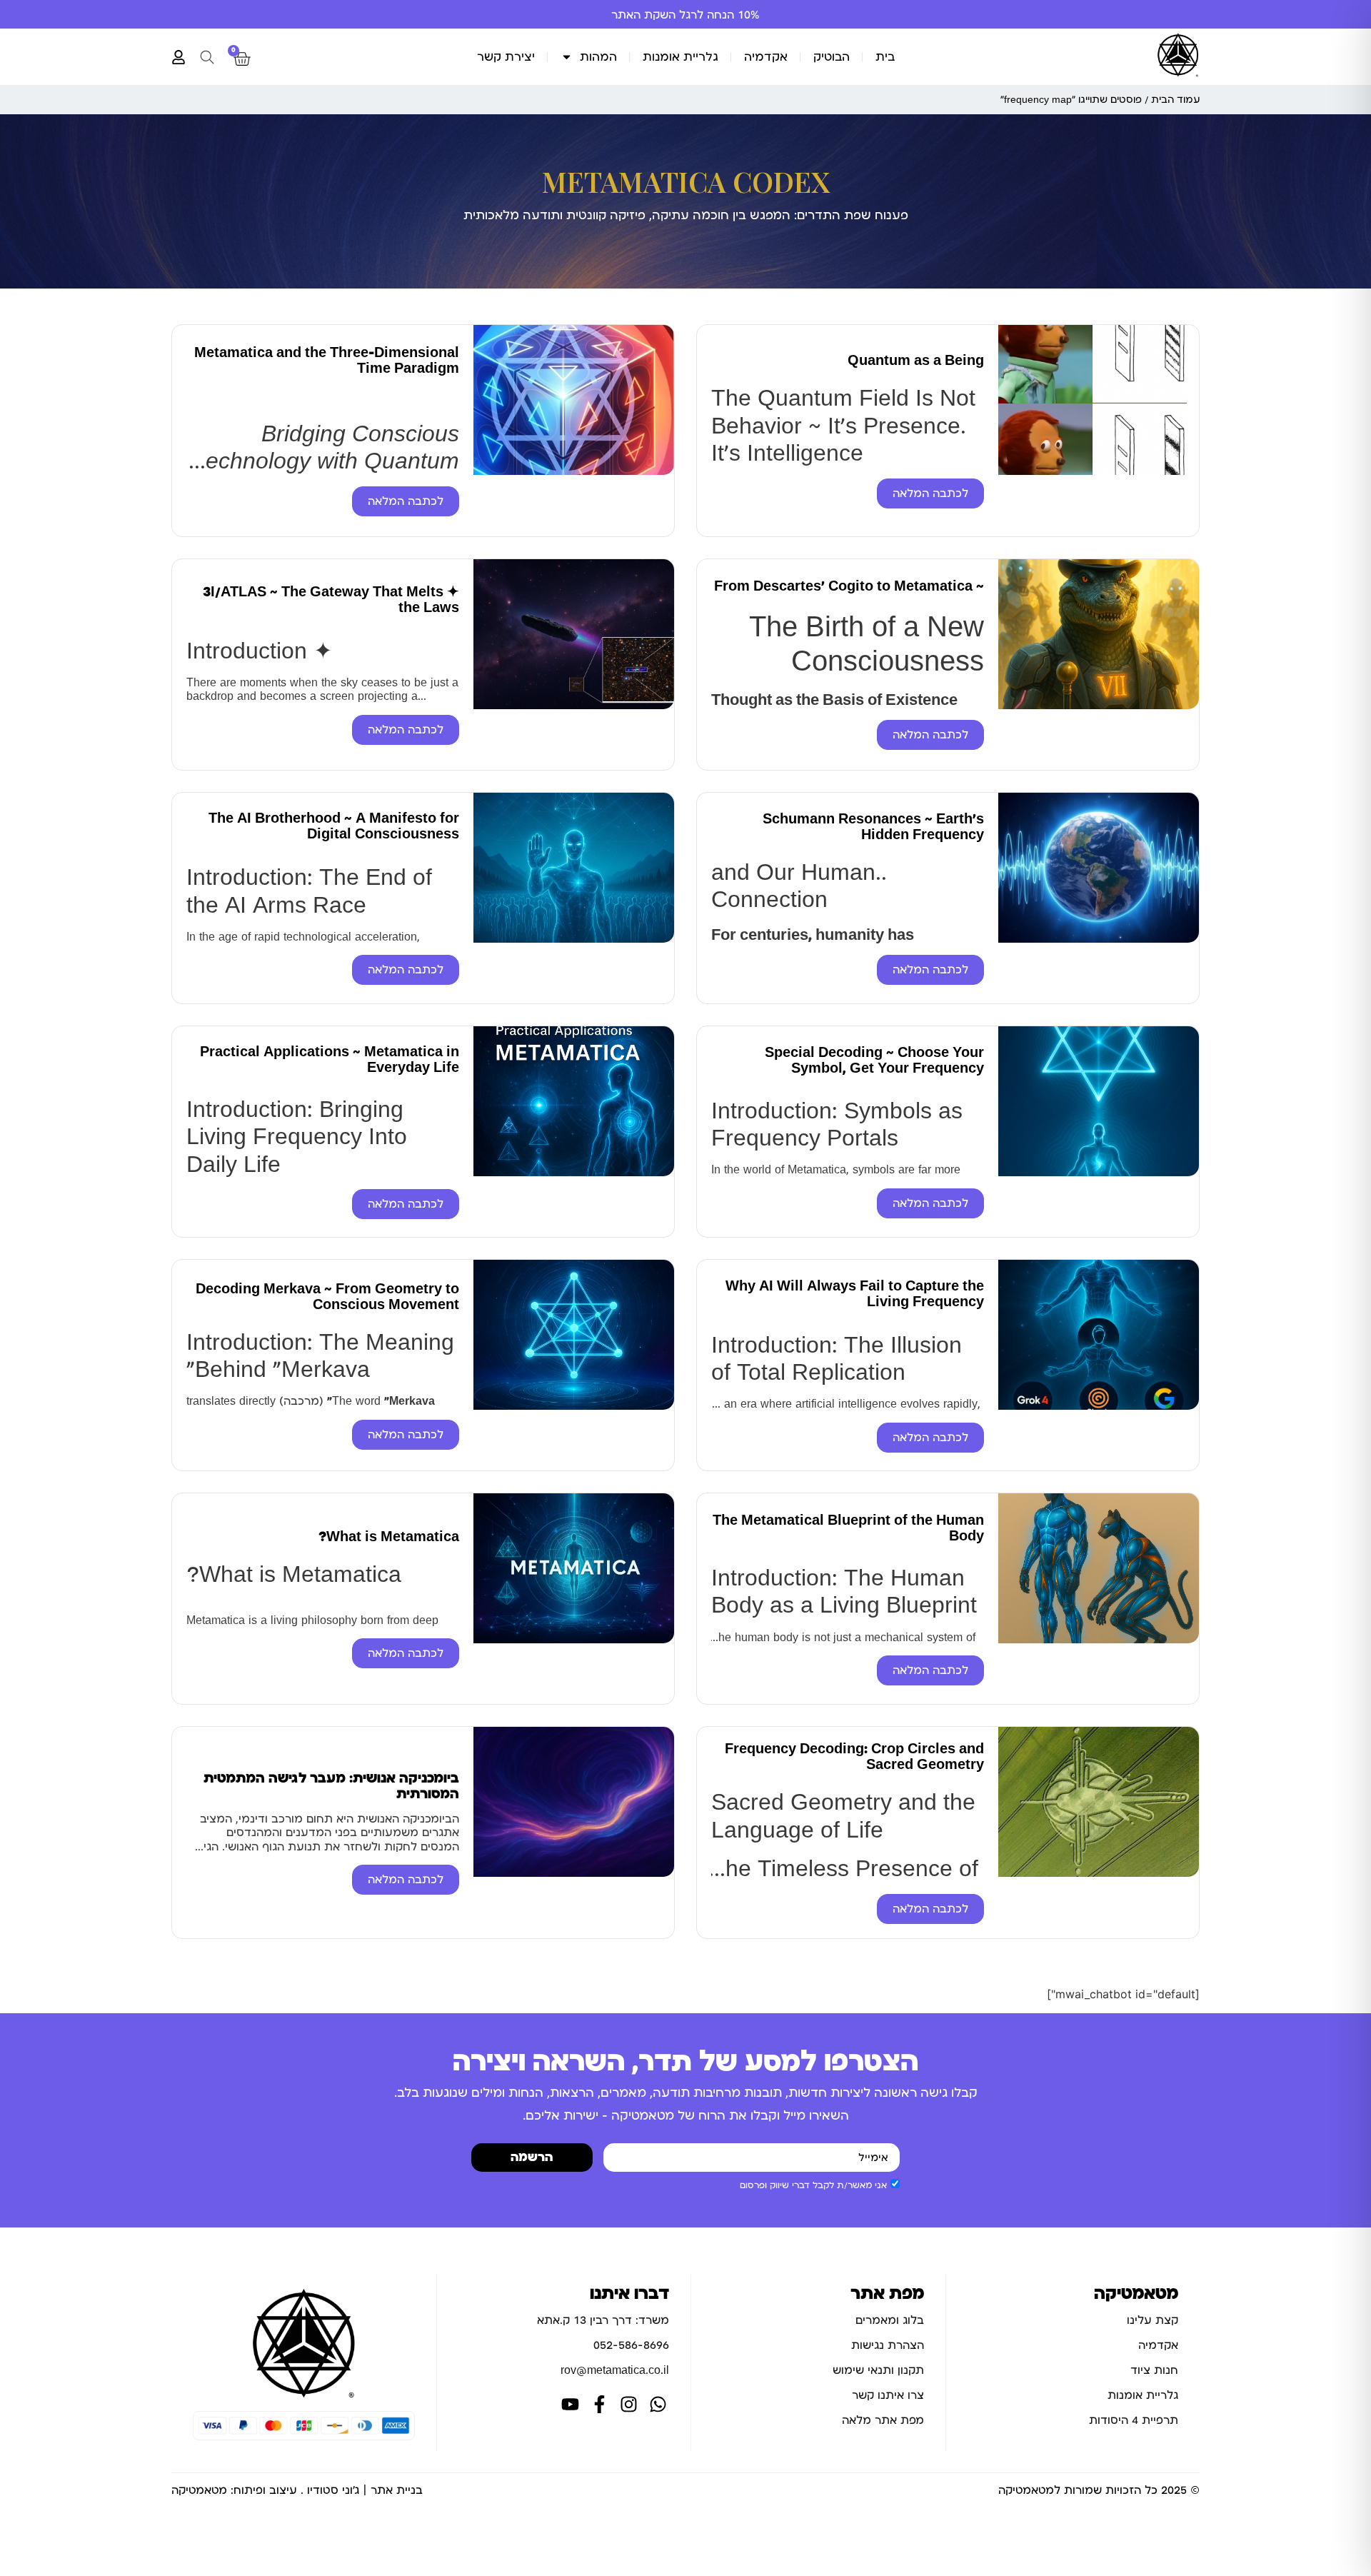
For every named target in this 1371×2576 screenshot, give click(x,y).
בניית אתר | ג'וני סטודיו (365, 2490)
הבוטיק (832, 57)
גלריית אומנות (681, 57)
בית (885, 57)
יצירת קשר (506, 57)
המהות (598, 57)
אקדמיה (766, 57)
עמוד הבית (1175, 100)
